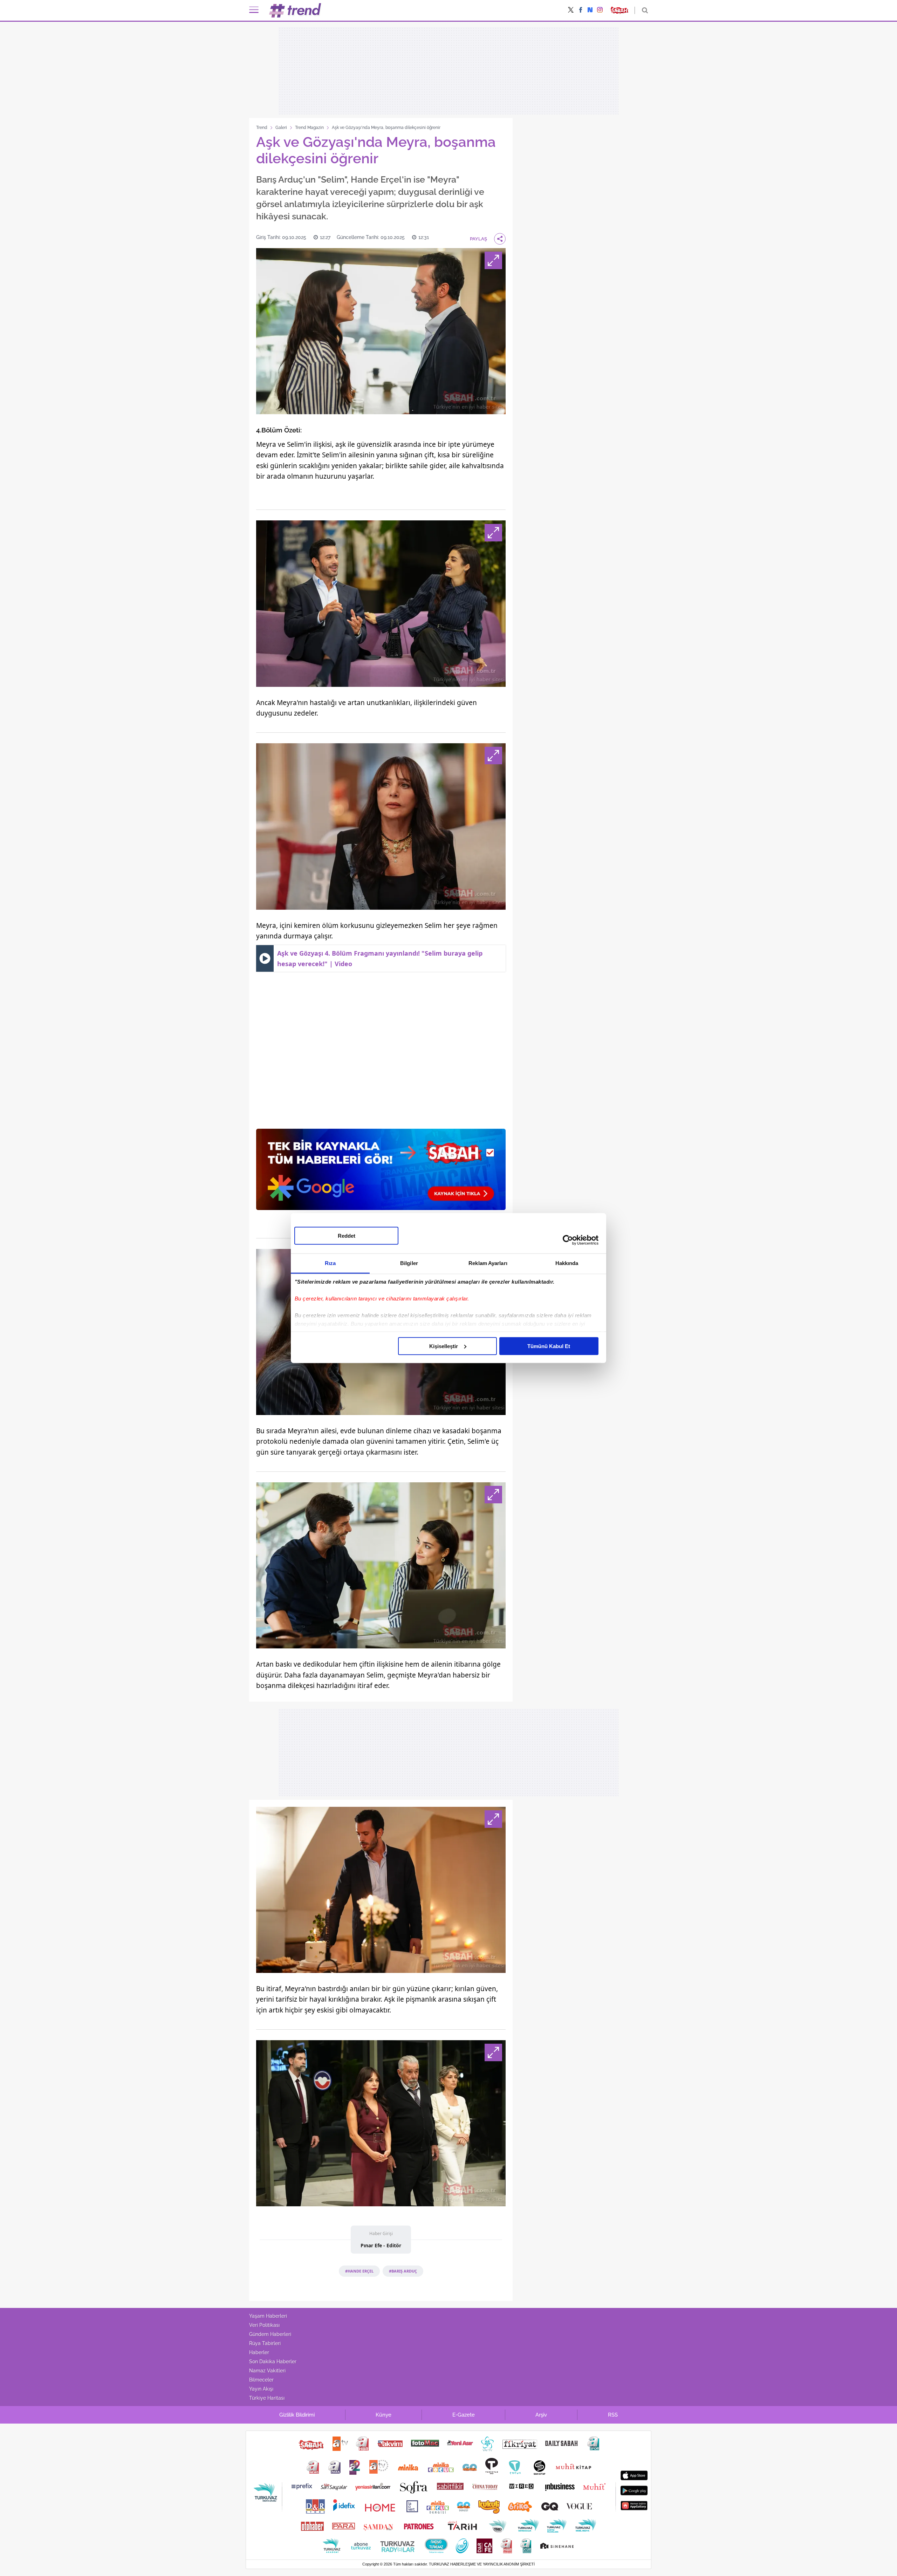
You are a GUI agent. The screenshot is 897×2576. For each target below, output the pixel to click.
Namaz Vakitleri (267, 2371)
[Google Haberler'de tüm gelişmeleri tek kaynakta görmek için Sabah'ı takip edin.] (381, 1173)
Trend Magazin (309, 128)
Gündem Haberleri (270, 2334)
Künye (384, 2415)
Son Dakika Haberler (273, 2362)
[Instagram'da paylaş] (600, 11)
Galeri (281, 128)
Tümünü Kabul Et (549, 1346)
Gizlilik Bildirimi (297, 2415)
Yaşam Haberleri (268, 2316)
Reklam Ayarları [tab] (488, 1263)
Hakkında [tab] (567, 1263)
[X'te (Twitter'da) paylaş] (571, 11)
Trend (262, 128)
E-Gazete (464, 2415)
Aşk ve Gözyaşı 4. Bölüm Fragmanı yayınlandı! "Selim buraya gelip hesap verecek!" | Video (380, 958)
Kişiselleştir (444, 1346)
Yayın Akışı (261, 2389)
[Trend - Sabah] (295, 10)
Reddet (347, 1235)
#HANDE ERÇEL (359, 2271)
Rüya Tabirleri (265, 2343)
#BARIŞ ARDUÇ (403, 2271)
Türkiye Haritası (267, 2398)
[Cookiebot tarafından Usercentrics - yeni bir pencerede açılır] (568, 1240)
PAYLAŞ (478, 239)
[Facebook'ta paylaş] (581, 11)
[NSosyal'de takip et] (590, 10)
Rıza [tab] (330, 1263)
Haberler (259, 2352)
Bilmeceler (261, 2380)
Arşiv (541, 2415)
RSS (613, 2415)
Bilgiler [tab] (409, 1263)
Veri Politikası (264, 2325)
